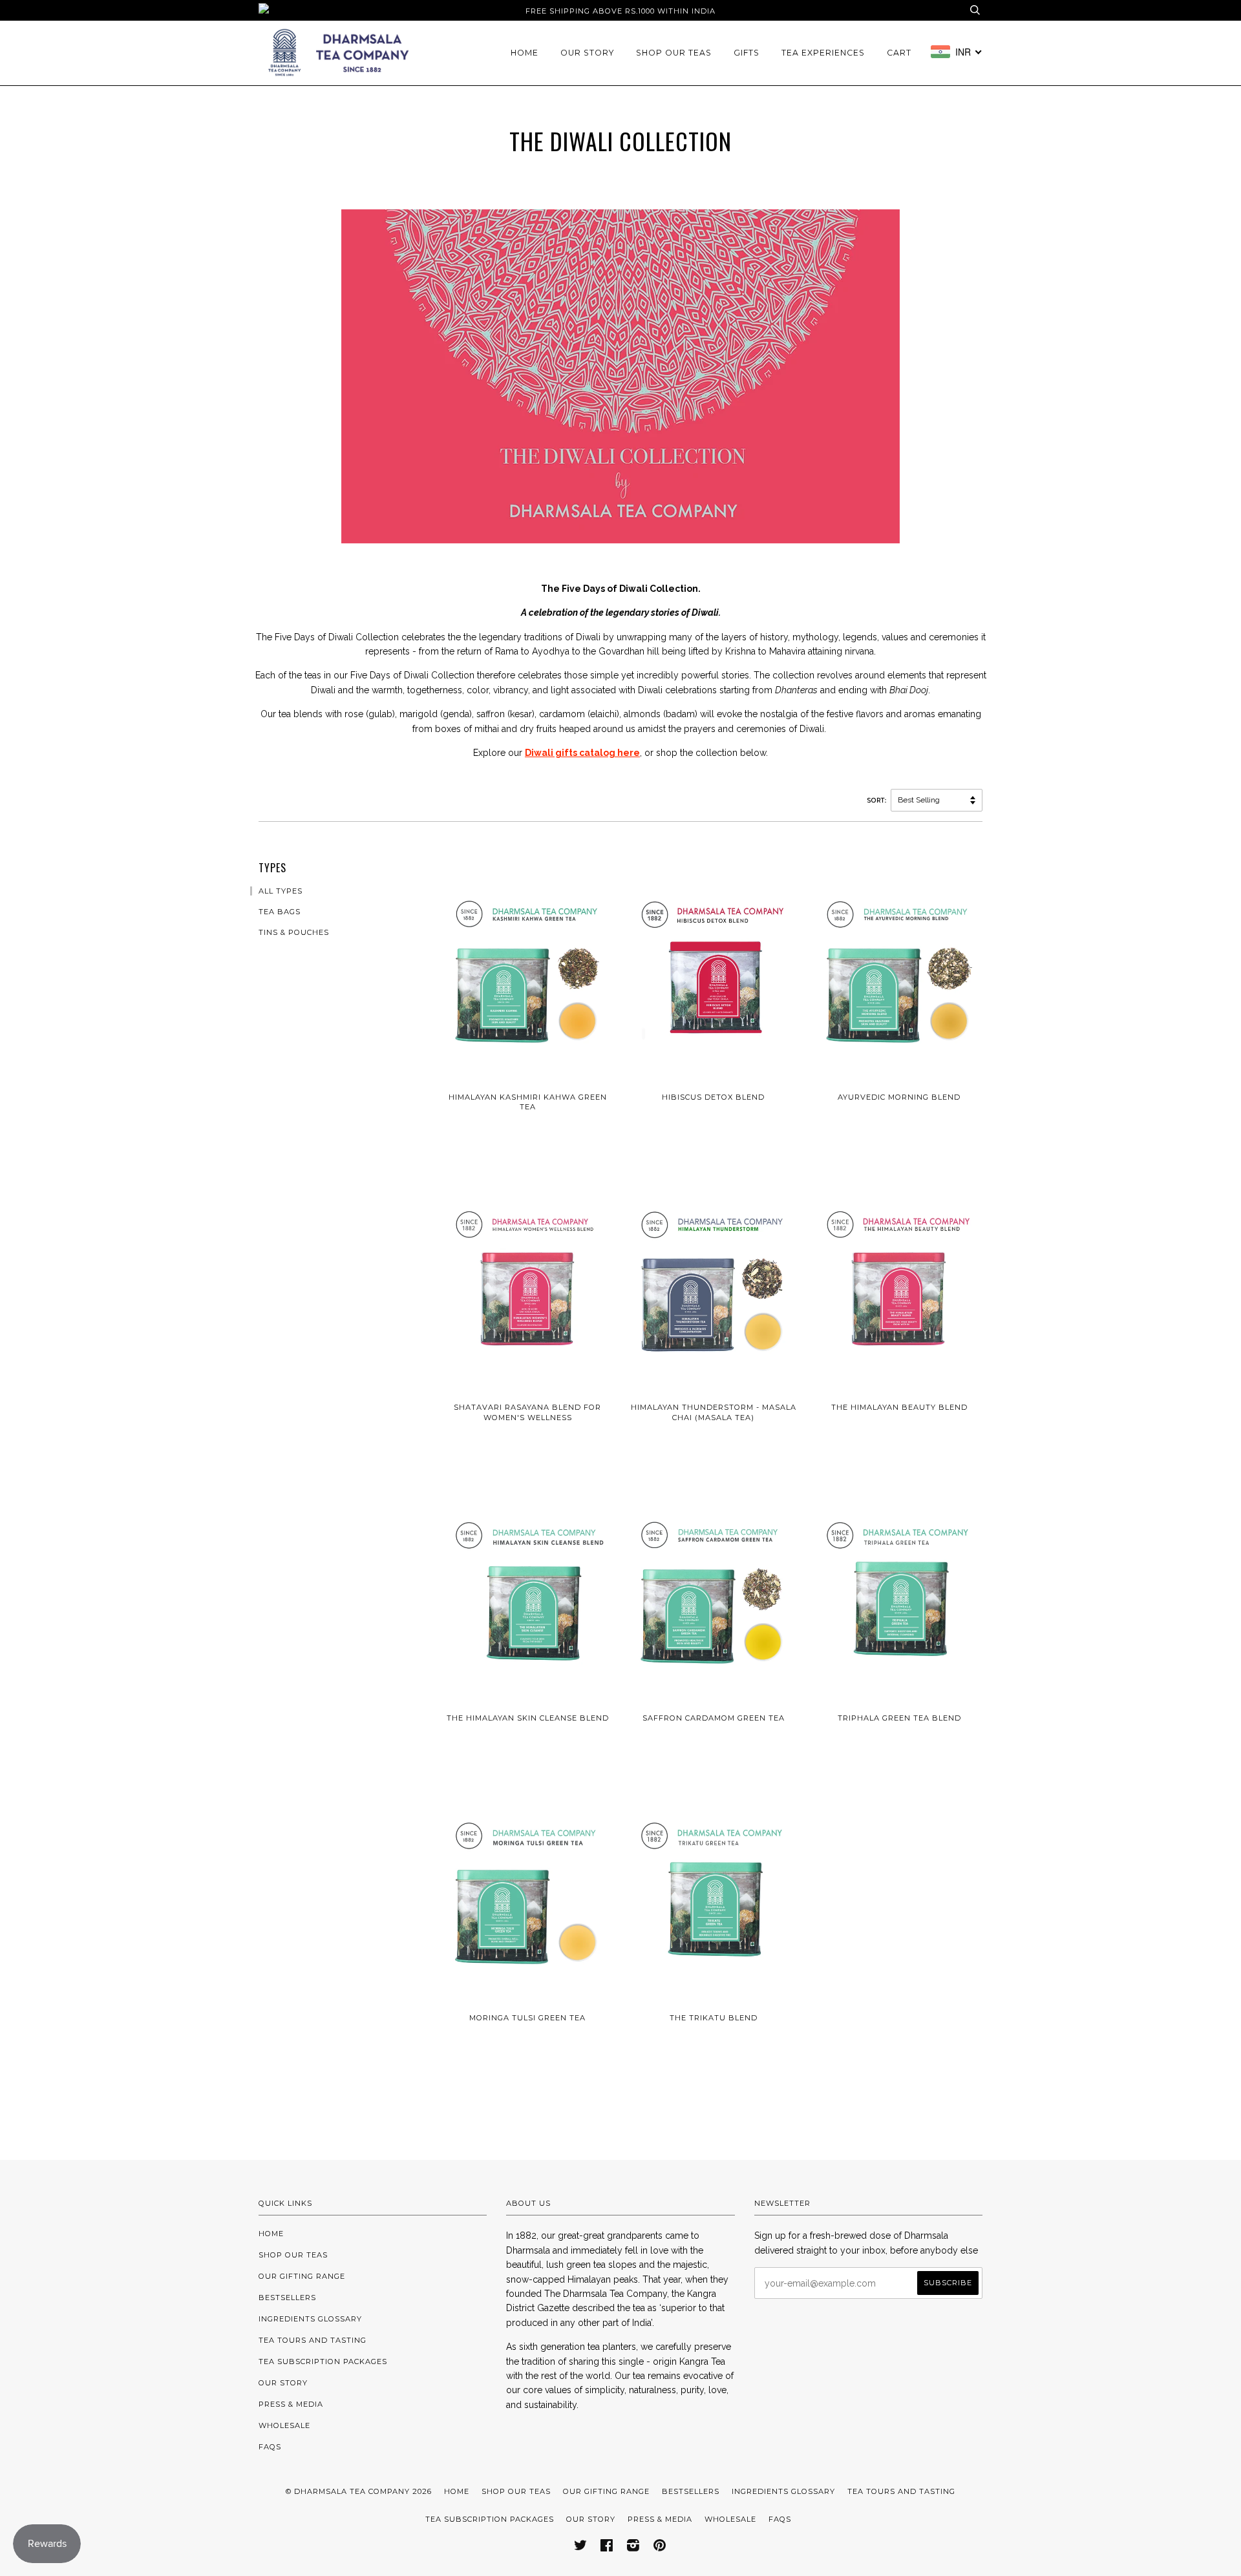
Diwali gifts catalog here (582, 753)
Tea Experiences (823, 53)
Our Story (587, 53)
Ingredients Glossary (310, 2319)
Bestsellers (287, 2298)
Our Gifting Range (302, 2276)
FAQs (270, 2447)
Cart (899, 53)
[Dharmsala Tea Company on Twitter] (581, 2548)
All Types (281, 891)
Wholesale (284, 2425)
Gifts (747, 53)
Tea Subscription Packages (323, 2361)
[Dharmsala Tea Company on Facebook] (607, 2548)
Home (525, 53)
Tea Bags (280, 912)
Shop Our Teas (674, 53)
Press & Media (291, 2404)
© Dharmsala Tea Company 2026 (359, 2491)
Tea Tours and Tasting (313, 2340)
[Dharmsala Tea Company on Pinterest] (660, 2548)
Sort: (878, 800)
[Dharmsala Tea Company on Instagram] (633, 2548)
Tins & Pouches (294, 932)
